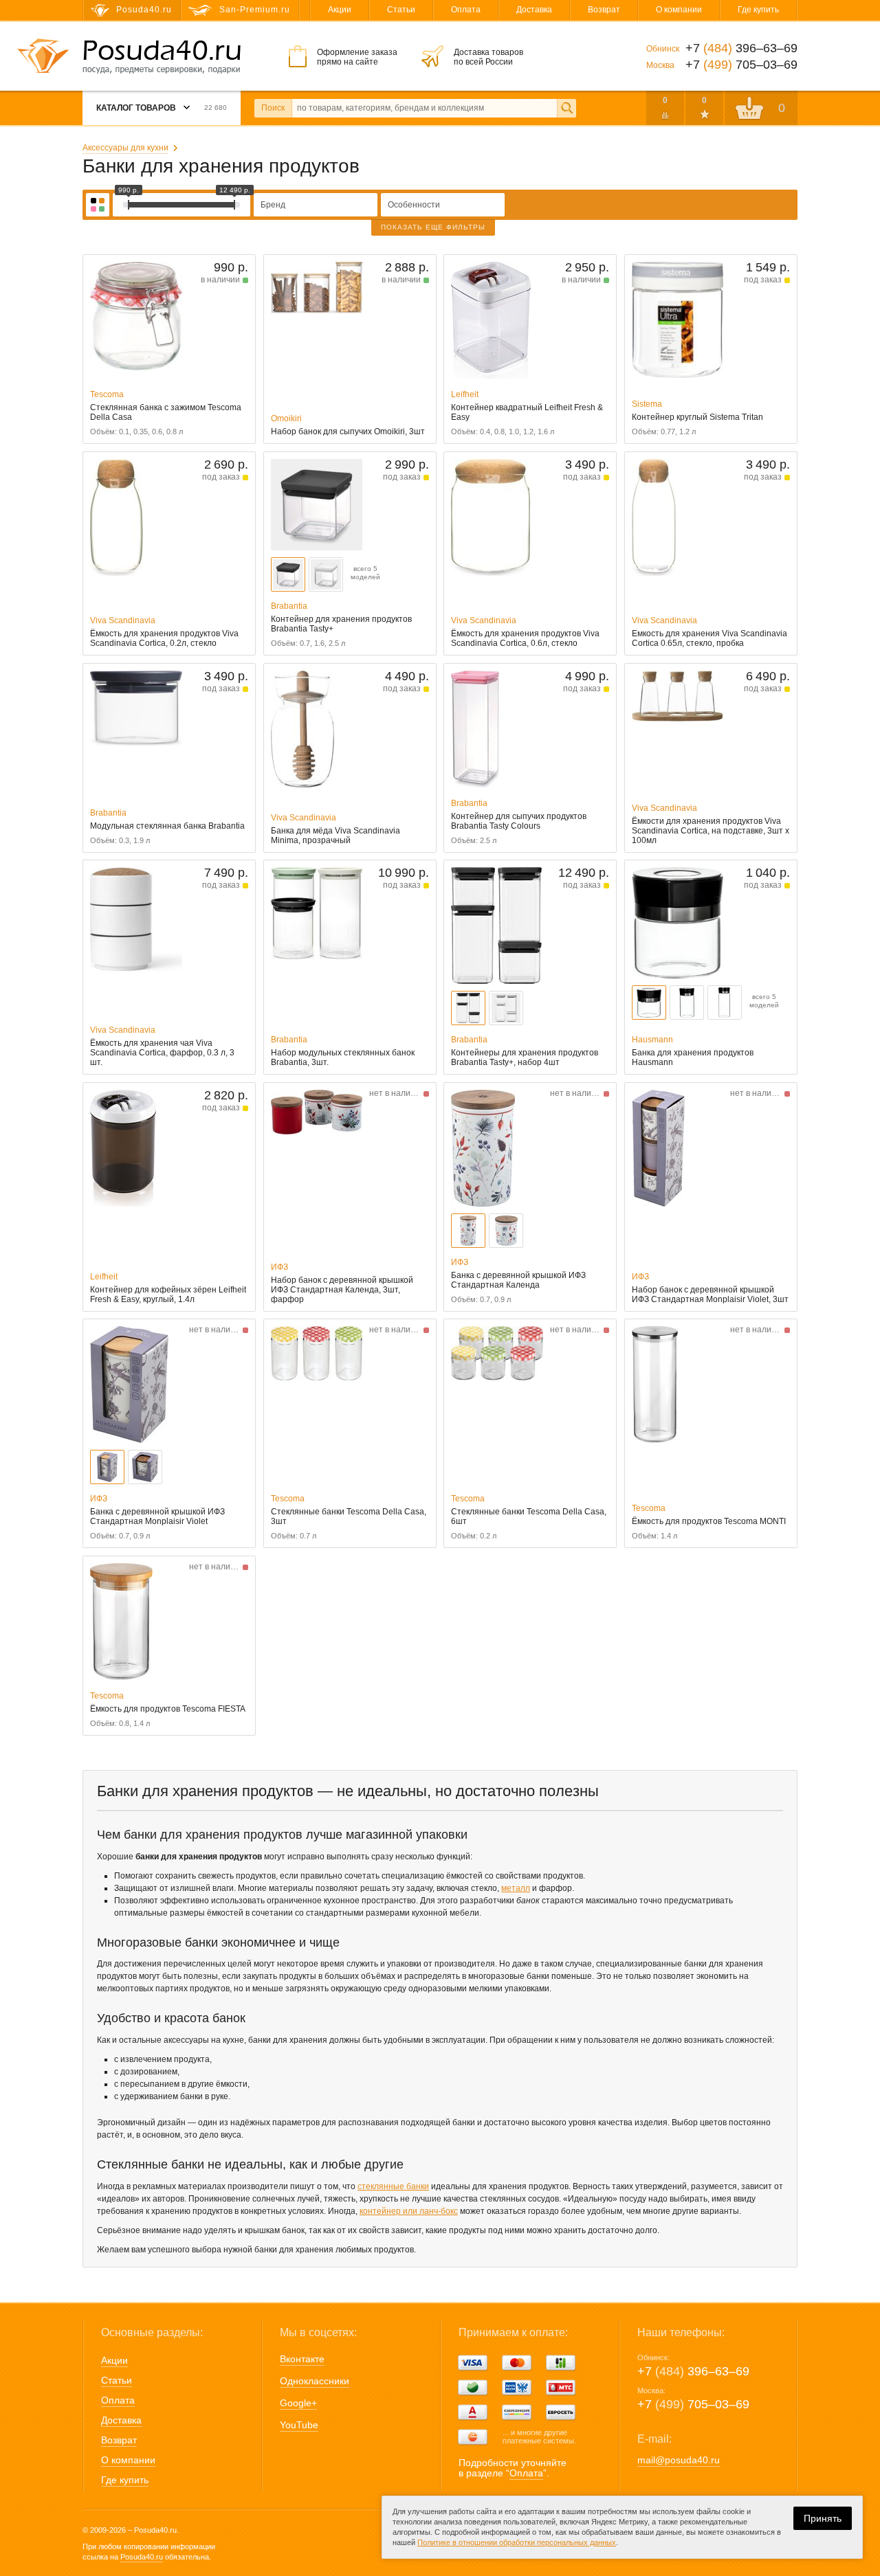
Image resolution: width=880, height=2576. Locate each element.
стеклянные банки (393, 2186)
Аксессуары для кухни (125, 148)
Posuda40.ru (142, 2557)
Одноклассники (315, 2381)
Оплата (466, 10)
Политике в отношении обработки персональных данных (517, 2542)
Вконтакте (302, 2359)
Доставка (534, 10)
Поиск (273, 108)
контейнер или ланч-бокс (409, 2211)
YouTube (299, 2425)
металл (516, 1888)
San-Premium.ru (255, 10)
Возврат (604, 10)
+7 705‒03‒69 (693, 2404)
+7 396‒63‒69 (693, 2371)
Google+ (298, 2403)
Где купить (758, 10)
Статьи (401, 10)
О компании (679, 10)
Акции (340, 10)
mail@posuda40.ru (679, 2460)
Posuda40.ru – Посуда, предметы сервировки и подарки (162, 57)
